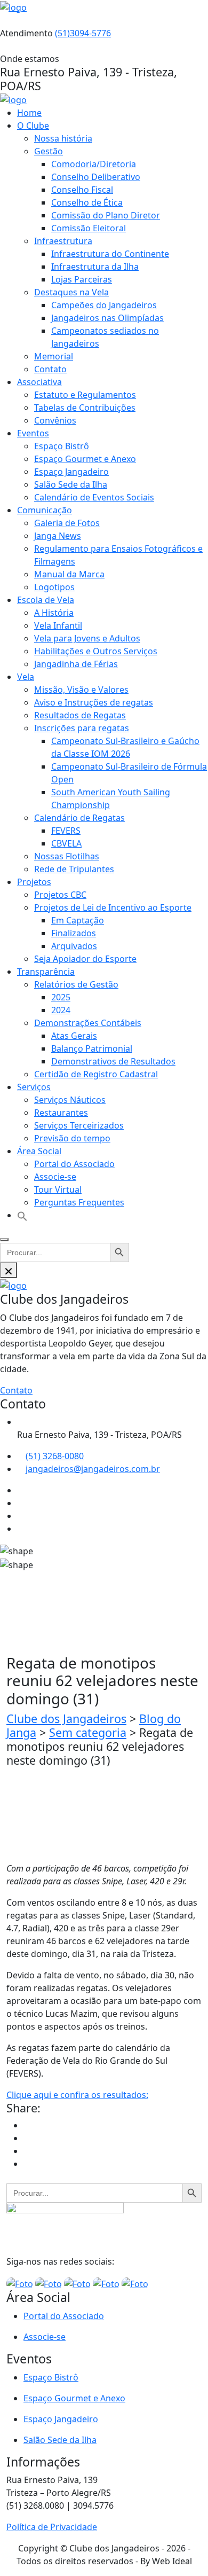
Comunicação (45, 510)
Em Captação (78, 920)
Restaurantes (61, 1113)
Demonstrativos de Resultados (113, 1061)
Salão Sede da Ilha (71, 484)
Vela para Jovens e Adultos (87, 638)
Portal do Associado (74, 1164)
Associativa (39, 382)
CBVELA (66, 843)
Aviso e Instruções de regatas (94, 702)
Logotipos (54, 587)
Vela (26, 677)
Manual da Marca (69, 574)
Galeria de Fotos (67, 523)
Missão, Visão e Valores (81, 690)
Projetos (34, 882)
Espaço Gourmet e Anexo (85, 459)
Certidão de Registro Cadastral (96, 1074)
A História (54, 613)
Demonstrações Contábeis (88, 1023)
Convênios (55, 420)
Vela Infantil (58, 625)
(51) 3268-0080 (55, 1456)
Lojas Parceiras (82, 279)
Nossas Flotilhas (67, 856)
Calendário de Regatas (79, 818)
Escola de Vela (46, 600)
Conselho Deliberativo (96, 177)
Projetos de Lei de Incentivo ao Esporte (113, 907)
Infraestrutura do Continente (110, 254)
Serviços (34, 1087)
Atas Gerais (74, 1036)
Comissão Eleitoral (89, 228)
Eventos (33, 433)
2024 (61, 1010)
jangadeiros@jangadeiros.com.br (93, 1469)
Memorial (54, 356)
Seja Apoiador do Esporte (85, 959)
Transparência (46, 972)
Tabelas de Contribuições (85, 408)
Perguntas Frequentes (79, 1202)
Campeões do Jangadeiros (104, 305)
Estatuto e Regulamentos (85, 395)
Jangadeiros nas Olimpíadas (107, 318)
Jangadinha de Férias (76, 664)
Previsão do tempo (72, 1138)
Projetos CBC (60, 895)
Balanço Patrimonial (92, 1048)
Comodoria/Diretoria (94, 164)
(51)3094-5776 (83, 33)
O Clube (33, 126)
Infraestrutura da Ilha (95, 267)
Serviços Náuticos (70, 1100)
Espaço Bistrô (62, 446)
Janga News (58, 536)
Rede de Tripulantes (74, 869)
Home (29, 113)
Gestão (49, 151)
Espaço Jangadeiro (71, 472)
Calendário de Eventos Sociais (94, 497)
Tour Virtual (58, 1189)
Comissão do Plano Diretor (106, 215)
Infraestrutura (63, 241)
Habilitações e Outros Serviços (96, 651)
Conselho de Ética (87, 202)
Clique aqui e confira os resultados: (77, 2095)
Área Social (39, 1151)
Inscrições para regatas (82, 728)
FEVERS (66, 831)
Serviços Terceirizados (79, 1125)
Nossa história (63, 138)
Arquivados (74, 946)
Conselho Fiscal (82, 190)
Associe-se (55, 1177)
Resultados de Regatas (80, 715)
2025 (61, 997)
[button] (22, 1215)
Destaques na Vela (71, 292)
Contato (50, 369)
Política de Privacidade (52, 2527)
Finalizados (74, 933)
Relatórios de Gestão (76, 984)
